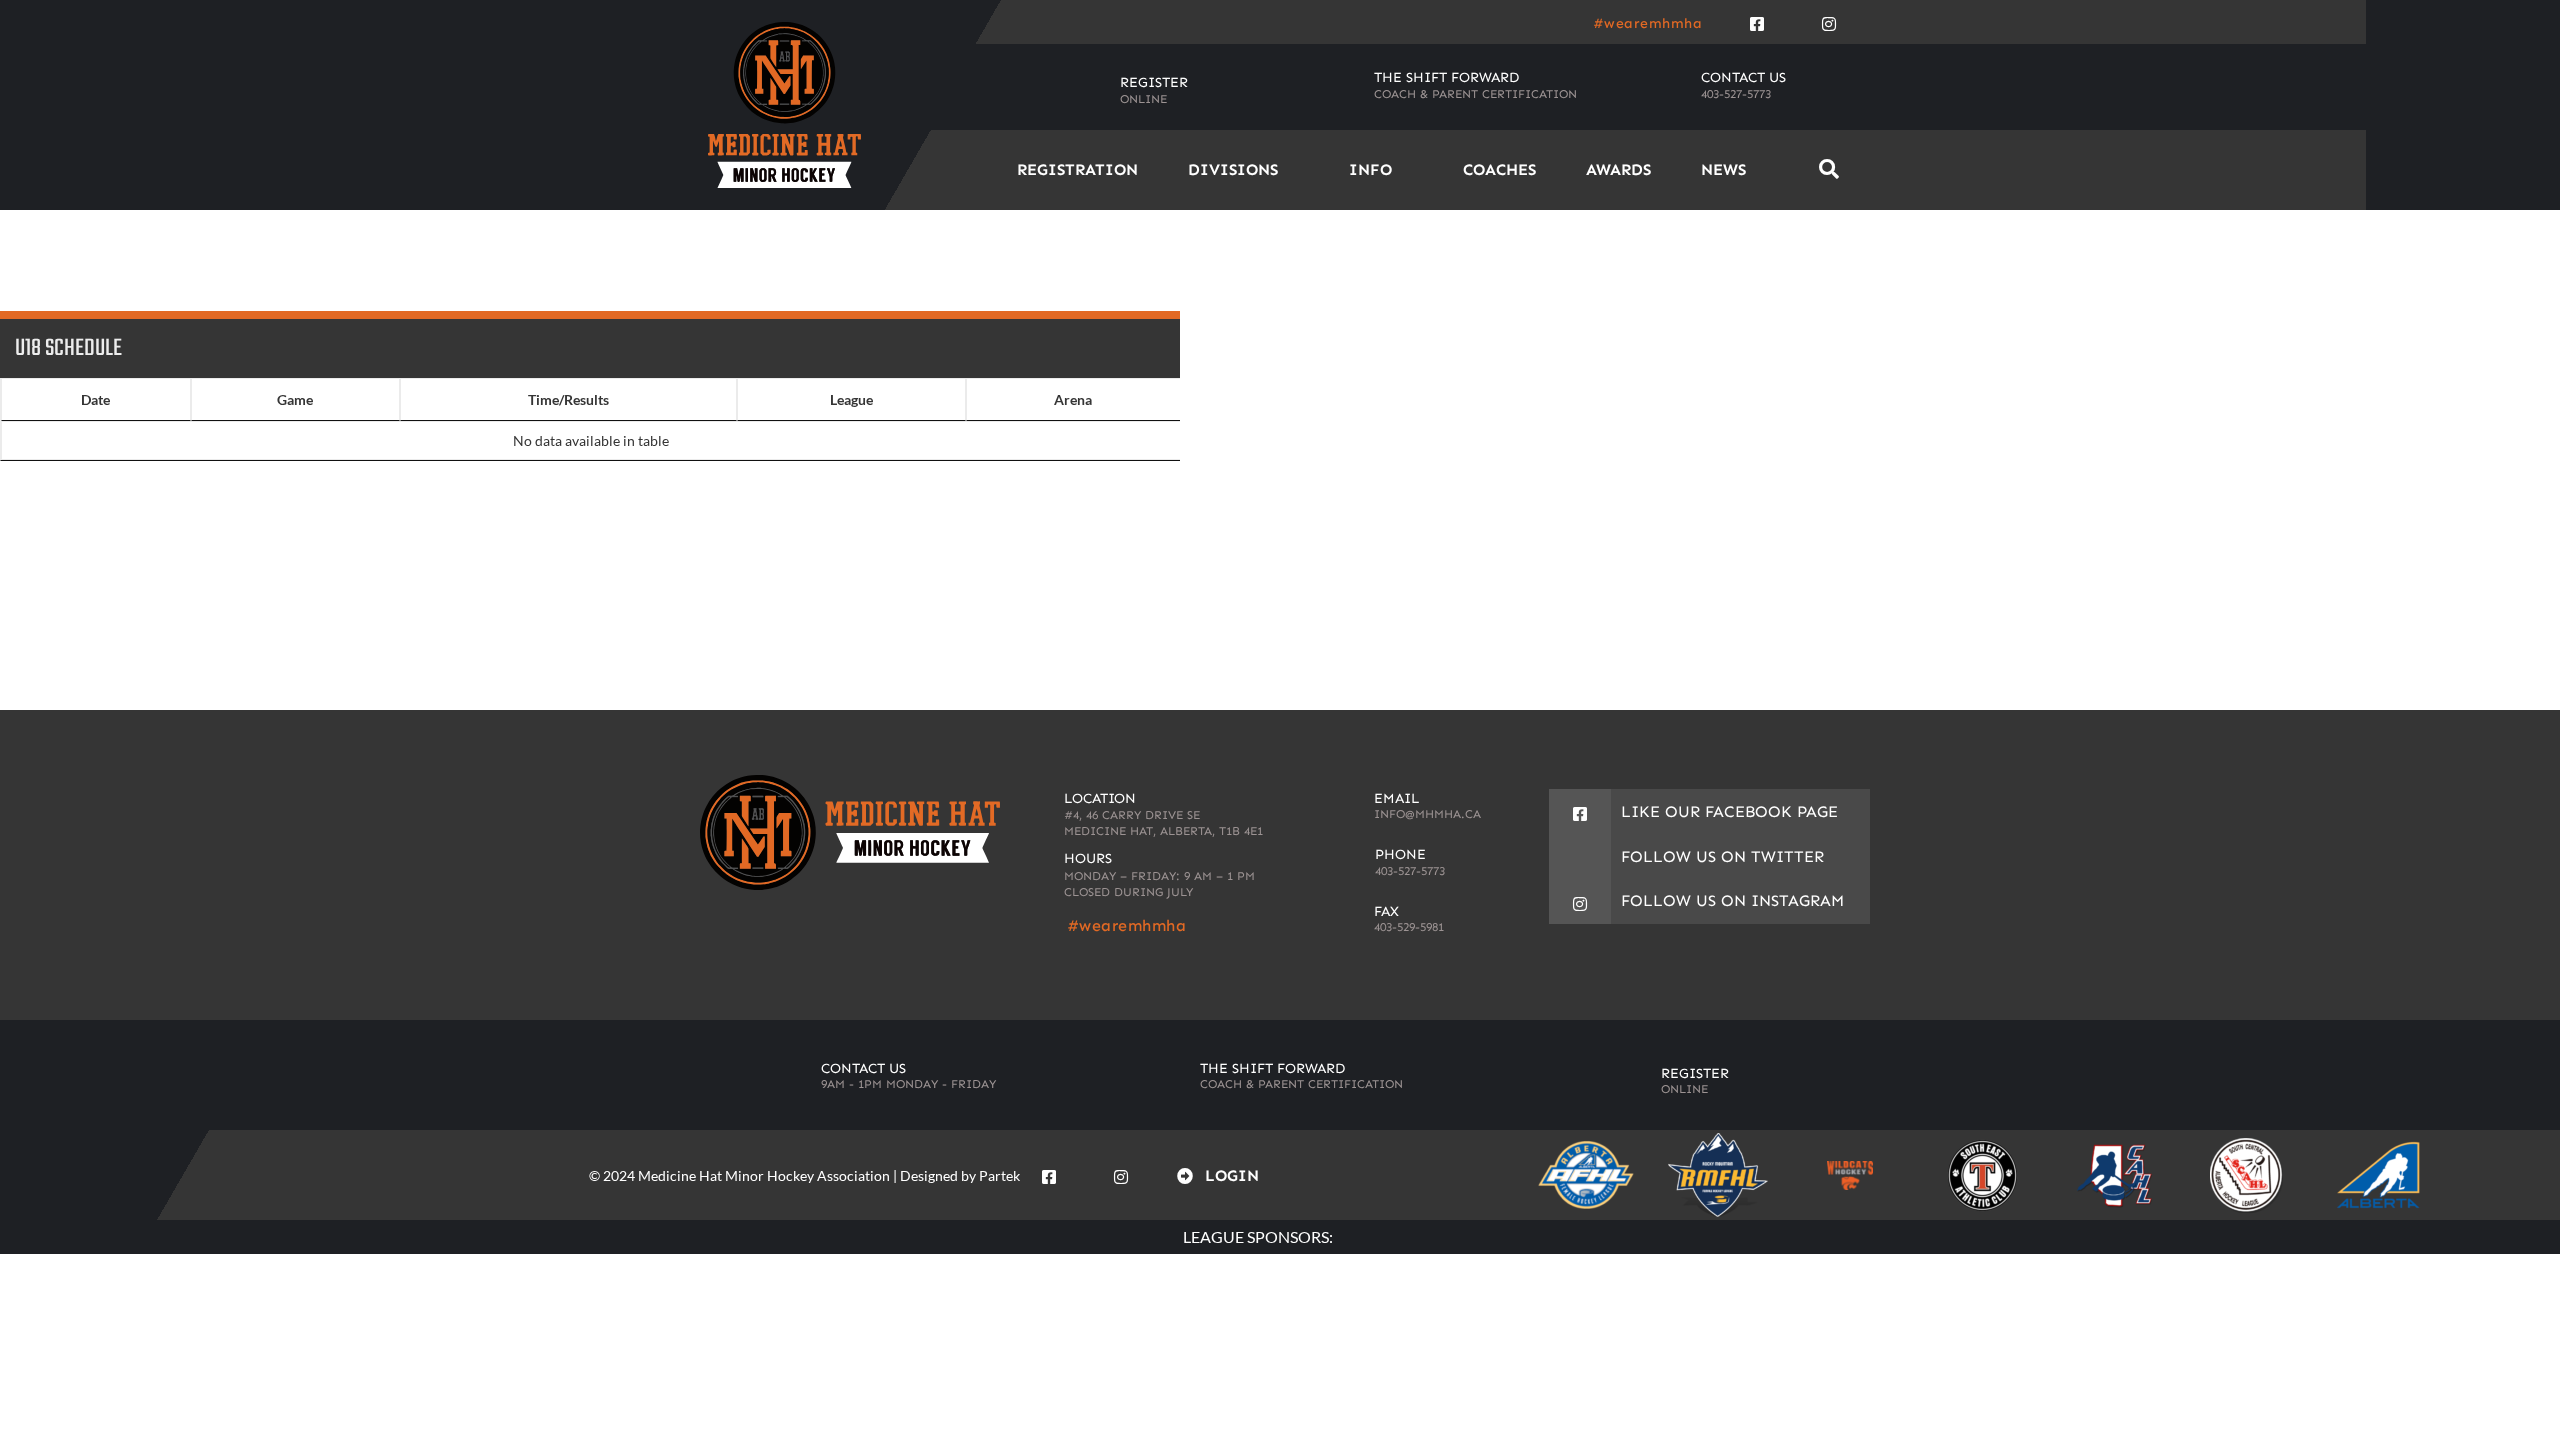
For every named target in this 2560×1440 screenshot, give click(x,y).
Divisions (1233, 169)
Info (1370, 169)
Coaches (1499, 169)
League (851, 399)
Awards (1618, 169)
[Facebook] (1757, 20)
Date (95, 399)
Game (295, 399)
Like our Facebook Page (1729, 811)
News (1723, 169)
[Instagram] (1829, 20)
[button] (1828, 169)
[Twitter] (1793, 20)
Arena (1073, 399)
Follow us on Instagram (1732, 900)
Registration (1077, 169)
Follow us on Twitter (1722, 856)
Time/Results (568, 399)
